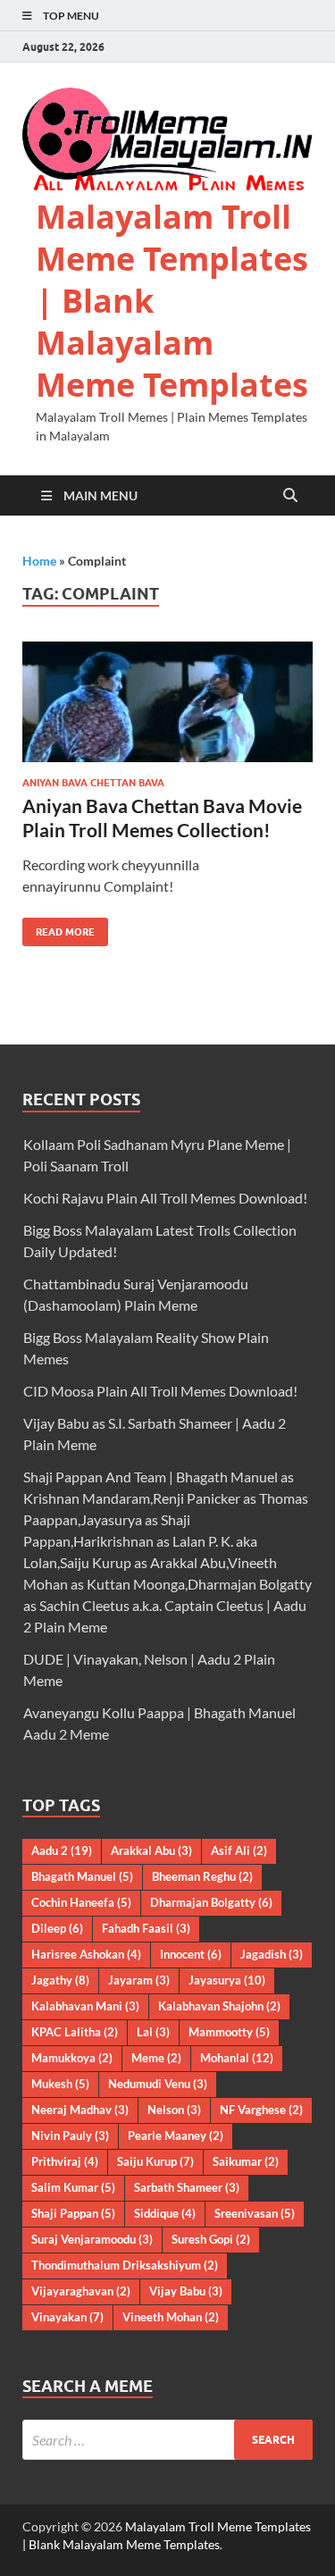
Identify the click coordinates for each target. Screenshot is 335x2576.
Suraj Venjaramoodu (92, 2239)
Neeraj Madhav (80, 2110)
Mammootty (229, 2032)
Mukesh (60, 2084)
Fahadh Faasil (146, 1928)
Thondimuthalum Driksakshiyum (125, 2265)
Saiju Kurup (155, 2161)
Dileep (57, 1928)
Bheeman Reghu (202, 1876)
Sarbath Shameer (187, 2187)
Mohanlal (237, 2058)
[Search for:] (167, 2440)
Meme (156, 2058)
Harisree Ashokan (86, 1954)
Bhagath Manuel (82, 1876)
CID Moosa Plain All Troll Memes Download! (160, 1391)
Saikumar (246, 2161)
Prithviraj (65, 2161)
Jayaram (139, 1980)
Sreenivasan (255, 2213)
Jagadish (272, 1954)
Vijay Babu (186, 2291)
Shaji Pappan (73, 2213)
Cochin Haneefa (81, 1902)
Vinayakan (67, 2317)
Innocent (191, 1954)
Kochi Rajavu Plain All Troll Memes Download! (165, 1198)
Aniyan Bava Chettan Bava (93, 783)
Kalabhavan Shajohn (219, 2006)
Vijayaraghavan (81, 2291)
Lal (153, 2032)
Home (39, 561)
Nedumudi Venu (158, 2084)
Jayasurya (227, 1980)
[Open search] (290, 496)
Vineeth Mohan (171, 2317)
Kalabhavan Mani (85, 2006)
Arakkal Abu (151, 1850)
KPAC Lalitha (75, 2032)
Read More (59, 928)
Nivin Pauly (70, 2135)
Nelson (174, 2110)
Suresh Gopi (211, 2239)
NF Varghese (261, 2110)
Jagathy (60, 1980)
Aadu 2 (62, 1850)
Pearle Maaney (176, 2135)
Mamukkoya (72, 2058)
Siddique (165, 2213)
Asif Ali (239, 1850)
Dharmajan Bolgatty (211, 1902)
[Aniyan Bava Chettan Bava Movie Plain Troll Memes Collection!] (167, 702)
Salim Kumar (73, 2187)
